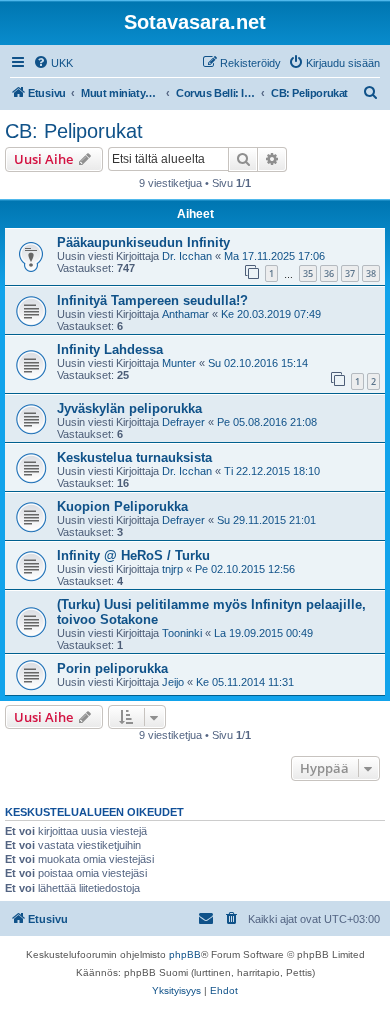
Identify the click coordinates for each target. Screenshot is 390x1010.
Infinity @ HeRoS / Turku (133, 555)
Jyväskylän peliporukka (129, 408)
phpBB (185, 954)
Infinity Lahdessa (110, 349)
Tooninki (182, 633)
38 (371, 273)
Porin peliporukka (112, 668)
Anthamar (185, 314)
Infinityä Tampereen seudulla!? (152, 300)
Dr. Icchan (187, 256)
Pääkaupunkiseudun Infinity (143, 242)
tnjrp (172, 569)
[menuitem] (53, 63)
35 (308, 273)
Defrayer (183, 422)
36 (329, 273)
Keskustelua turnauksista (134, 457)
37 (350, 273)
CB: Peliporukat (74, 131)
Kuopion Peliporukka (122, 506)
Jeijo (173, 682)
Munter (179, 363)
